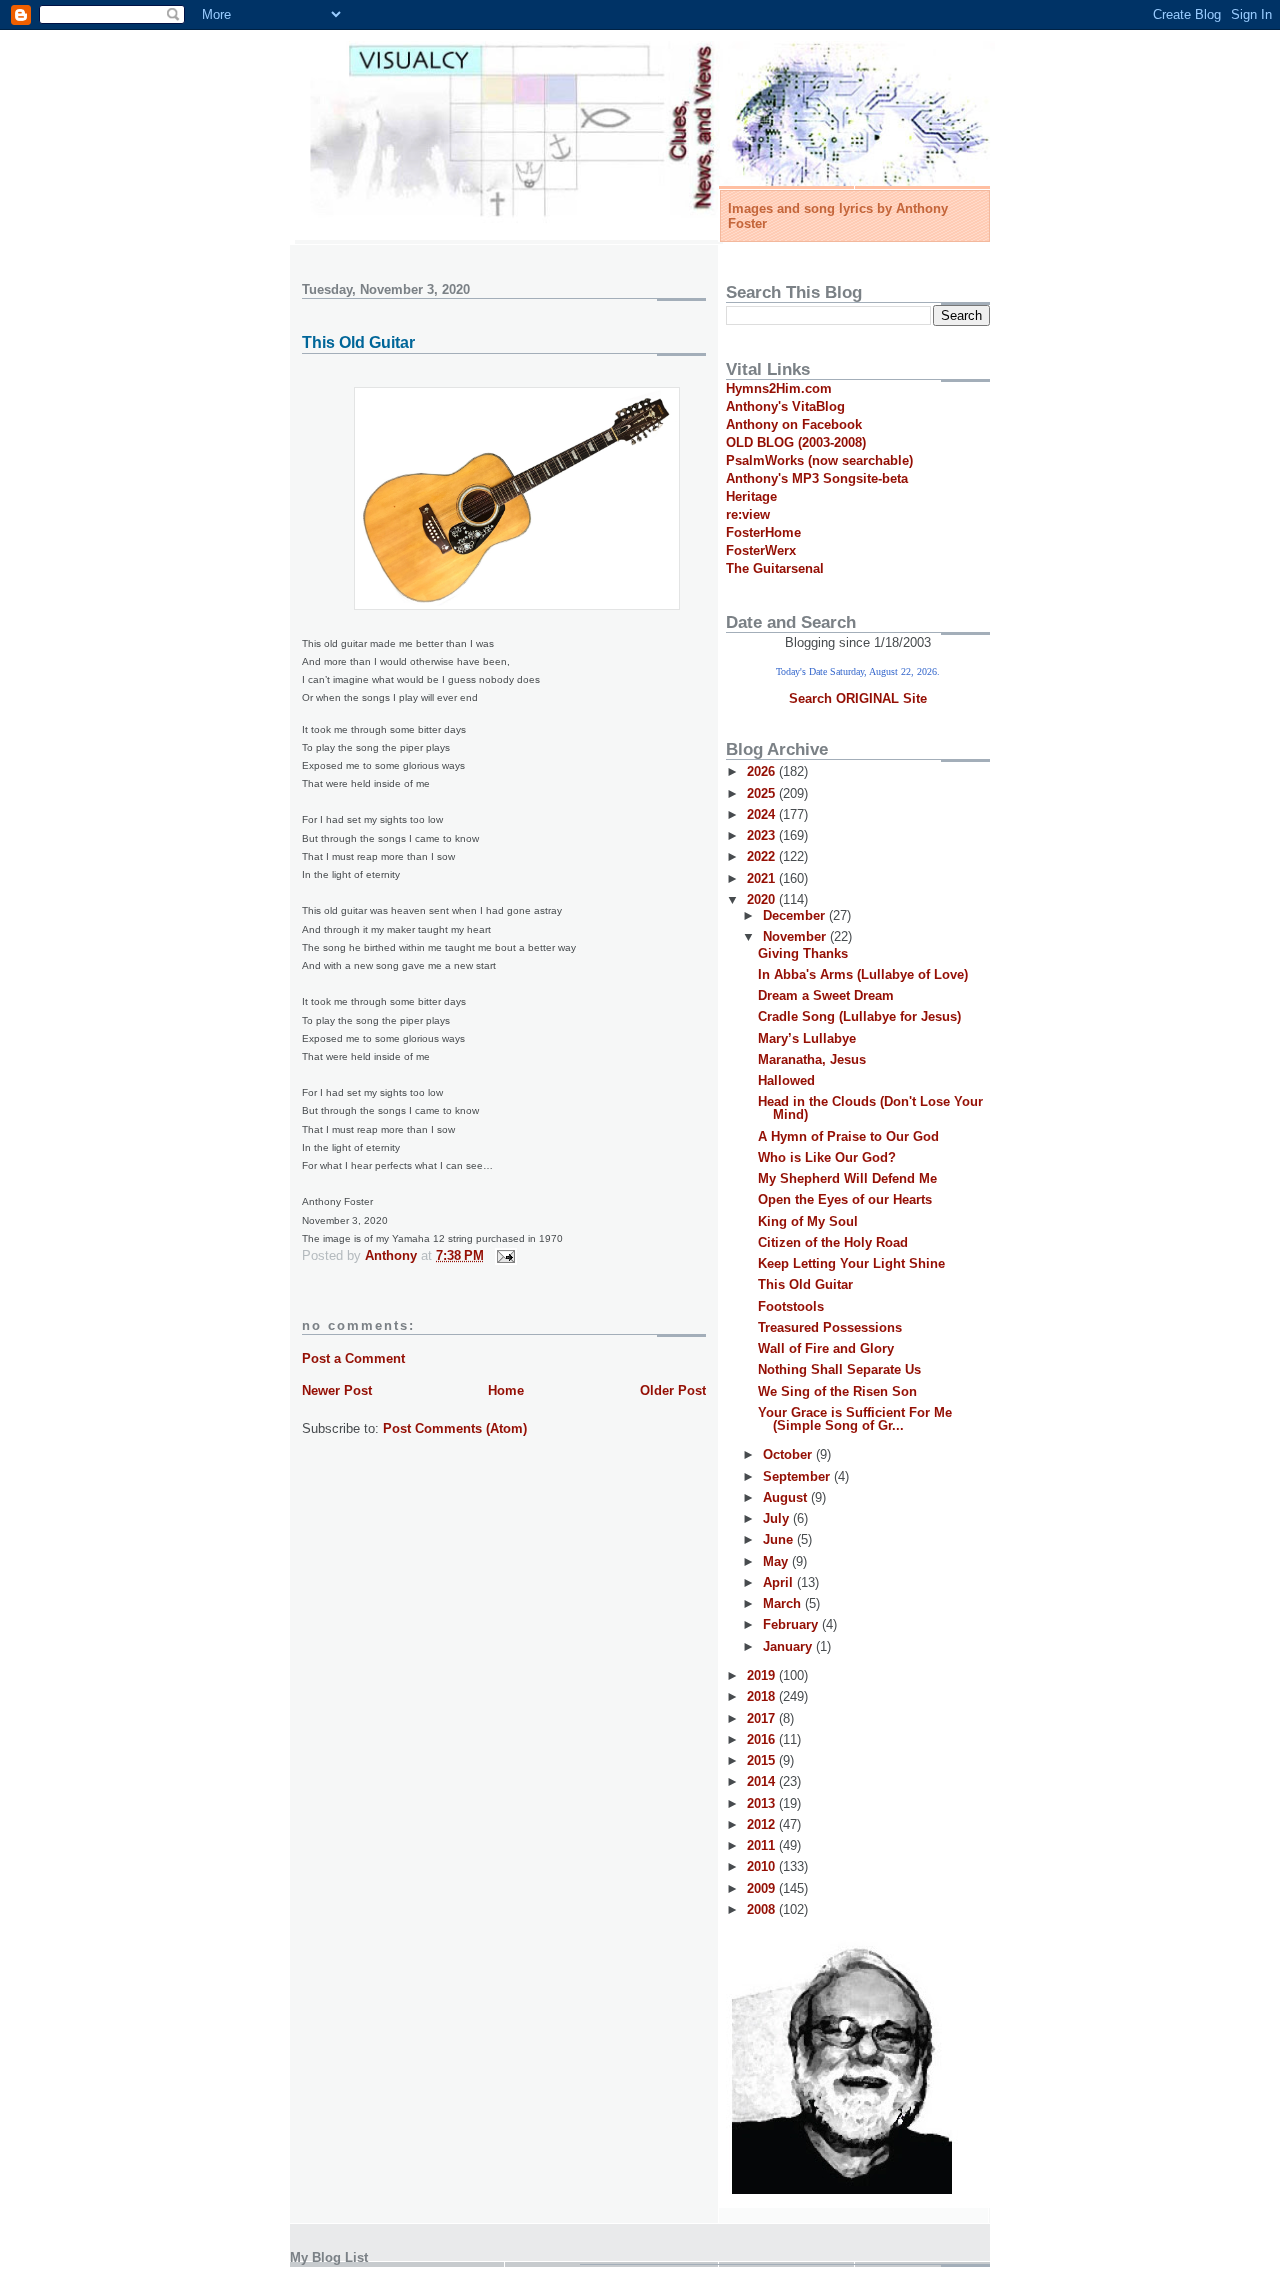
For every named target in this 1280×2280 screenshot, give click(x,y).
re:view (748, 514)
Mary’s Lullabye (807, 1038)
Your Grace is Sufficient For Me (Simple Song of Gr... (855, 1419)
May (777, 1561)
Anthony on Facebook (794, 424)
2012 (763, 1824)
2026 (763, 771)
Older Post (673, 1390)
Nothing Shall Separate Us (839, 1369)
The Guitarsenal (775, 568)
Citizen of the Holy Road (833, 1242)
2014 (763, 1781)
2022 (763, 856)
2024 (763, 814)
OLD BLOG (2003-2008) (796, 442)
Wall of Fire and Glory (826, 1348)
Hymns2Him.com (779, 388)
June (780, 1539)
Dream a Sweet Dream (826, 995)
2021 (763, 878)
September (798, 1476)
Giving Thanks (803, 953)
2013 (763, 1803)
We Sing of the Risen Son (837, 1391)
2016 (763, 1739)
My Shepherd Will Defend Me (847, 1178)
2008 (763, 1909)
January (789, 1646)
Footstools (791, 1306)
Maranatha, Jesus (812, 1059)
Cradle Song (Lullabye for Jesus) (859, 1016)
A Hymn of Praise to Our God (848, 1136)
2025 (763, 793)
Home (506, 1390)
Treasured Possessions (830, 1327)
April (780, 1582)
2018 (763, 1696)
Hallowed (786, 1080)
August (787, 1497)
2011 (763, 1845)
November (796, 936)
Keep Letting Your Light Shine (851, 1263)
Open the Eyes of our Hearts (845, 1199)
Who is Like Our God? (827, 1157)
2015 (763, 1760)
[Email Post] (504, 1255)
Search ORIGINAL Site (858, 698)
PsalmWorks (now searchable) (819, 460)
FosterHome (763, 532)
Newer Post (337, 1390)
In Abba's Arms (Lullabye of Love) (863, 974)
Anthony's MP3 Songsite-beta (817, 478)
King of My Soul (808, 1221)
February (792, 1624)
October (789, 1454)
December (796, 915)
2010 (763, 1866)
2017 (763, 1718)
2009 (763, 1888)
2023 (763, 835)
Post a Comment (353, 1358)
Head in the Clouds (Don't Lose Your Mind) (870, 1108)
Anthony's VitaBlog (785, 406)
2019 (763, 1675)
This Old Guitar (805, 1284)
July (778, 1518)
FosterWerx (761, 550)
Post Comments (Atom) (455, 1428)
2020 (763, 899)
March (784, 1603)
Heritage (751, 496)
